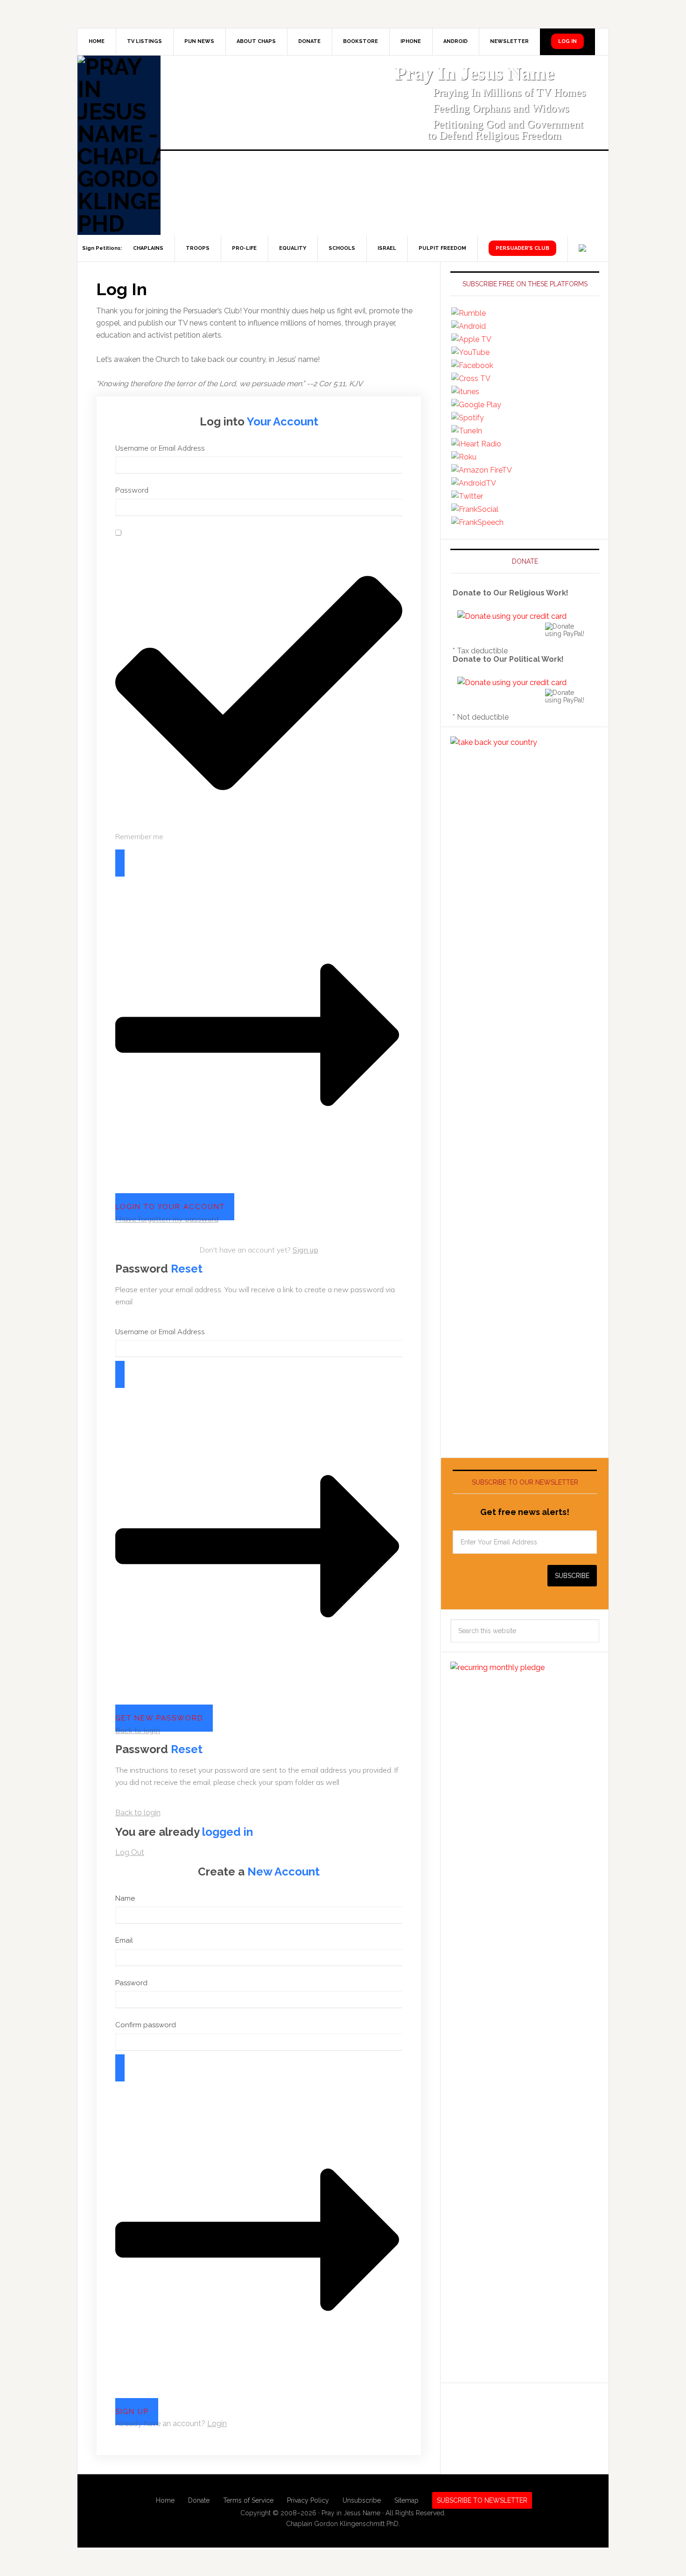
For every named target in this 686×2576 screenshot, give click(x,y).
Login (217, 2424)
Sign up (305, 1250)
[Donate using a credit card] (512, 616)
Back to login (138, 1730)
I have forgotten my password (167, 1219)
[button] (278, 15)
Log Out (130, 1852)
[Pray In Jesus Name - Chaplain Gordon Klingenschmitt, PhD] (119, 145)
